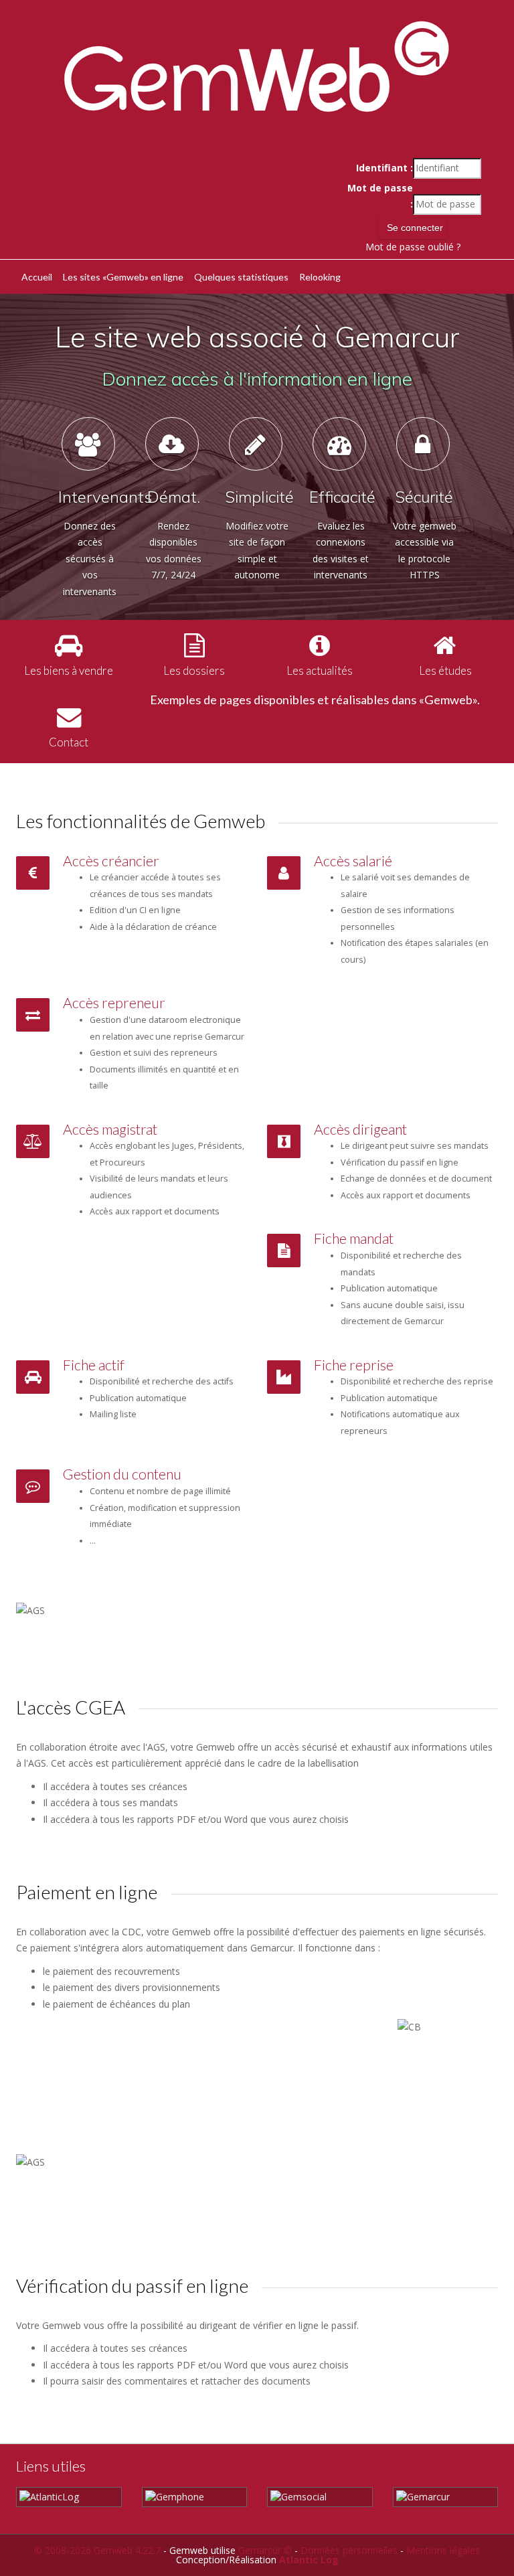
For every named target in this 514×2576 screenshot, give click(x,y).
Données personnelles (349, 2550)
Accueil (37, 277)
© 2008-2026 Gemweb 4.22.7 (97, 2550)
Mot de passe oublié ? (413, 247)
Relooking (320, 277)
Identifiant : (384, 168)
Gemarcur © (265, 2550)
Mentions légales (443, 2550)
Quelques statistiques (241, 277)
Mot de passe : (380, 196)
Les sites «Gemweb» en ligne (123, 277)
